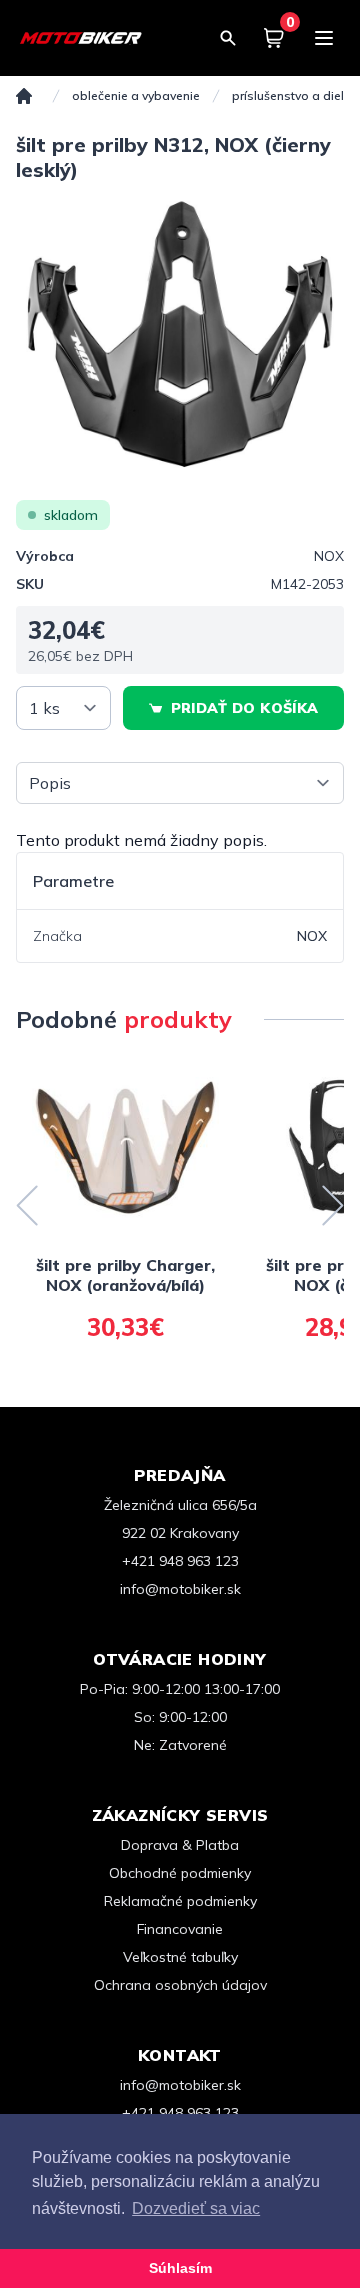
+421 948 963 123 (180, 1561)
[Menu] (324, 38)
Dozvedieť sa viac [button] (196, 2208)
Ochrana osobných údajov (180, 1985)
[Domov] (24, 96)
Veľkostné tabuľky (180, 1957)
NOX (329, 556)
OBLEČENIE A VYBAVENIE (136, 95)
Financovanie (180, 1929)
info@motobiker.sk (180, 1589)
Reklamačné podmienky (180, 1901)
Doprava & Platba (180, 1845)
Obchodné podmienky (180, 1873)
